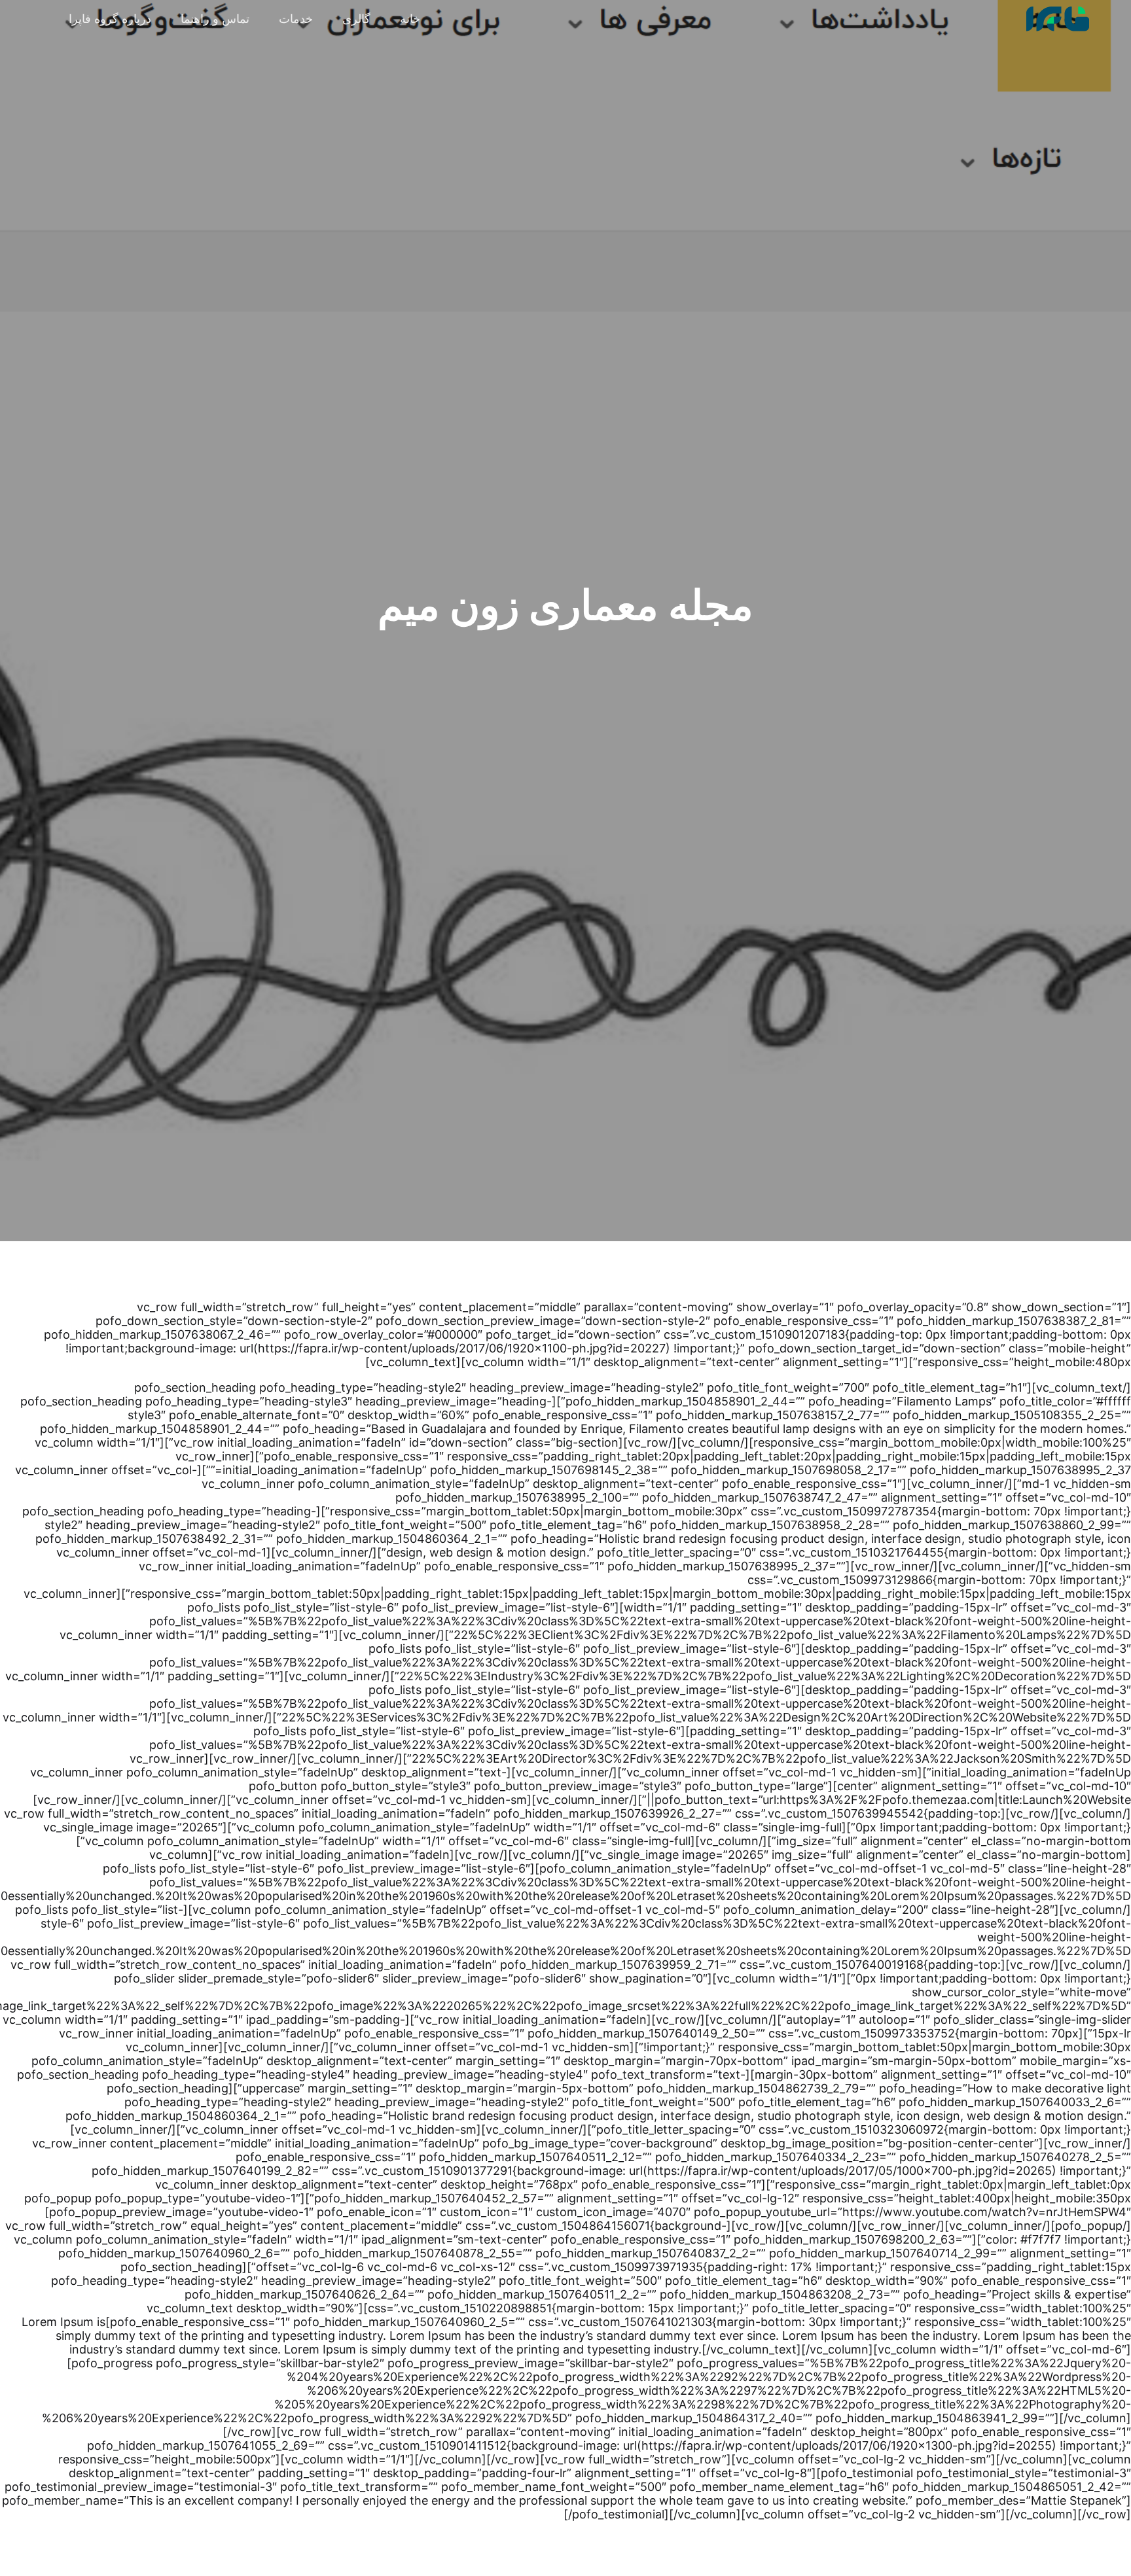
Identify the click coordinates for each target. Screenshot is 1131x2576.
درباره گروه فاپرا (110, 19)
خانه (410, 19)
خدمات (296, 19)
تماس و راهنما (215, 19)
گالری (356, 19)
